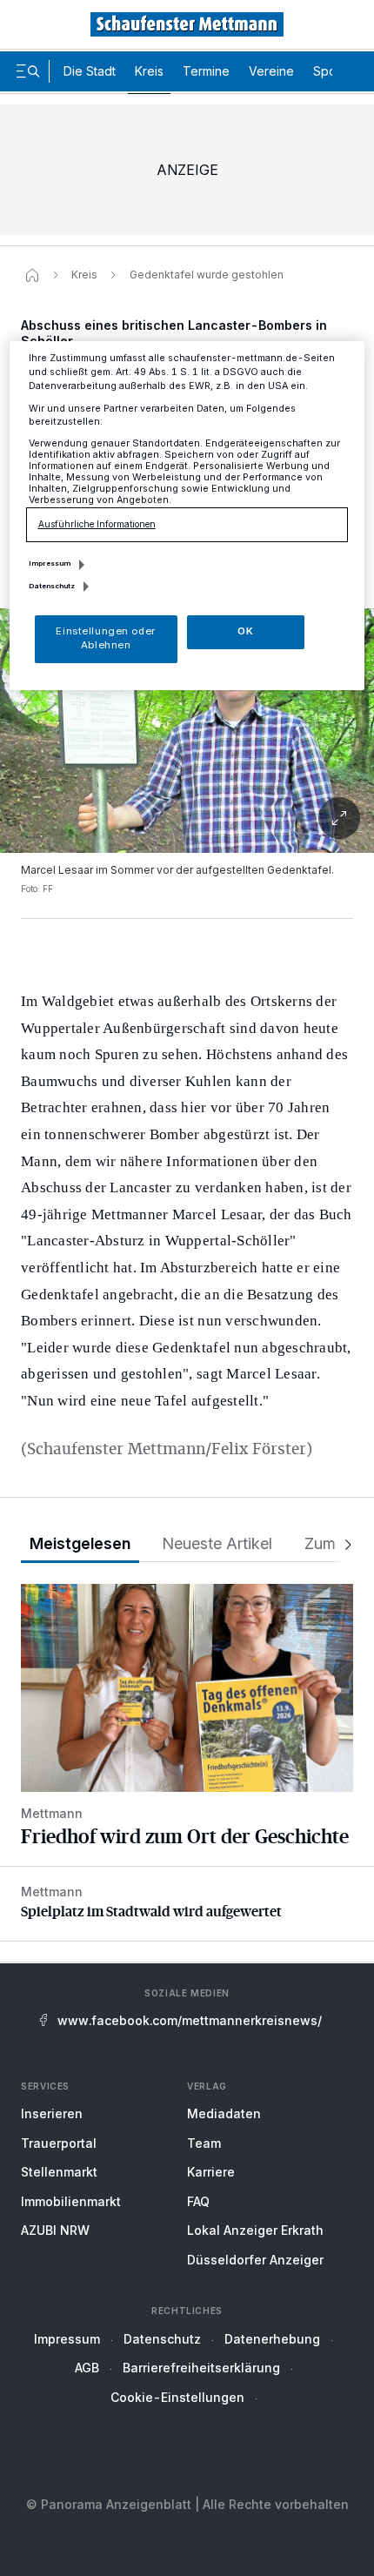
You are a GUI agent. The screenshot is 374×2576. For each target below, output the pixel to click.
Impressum (67, 2339)
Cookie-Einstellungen (177, 2397)
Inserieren (52, 2113)
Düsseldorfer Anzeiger (255, 2260)
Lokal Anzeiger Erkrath (255, 2230)
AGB (87, 2368)
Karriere (211, 2172)
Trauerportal (59, 2143)
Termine (206, 71)
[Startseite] (32, 275)
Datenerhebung (272, 2339)
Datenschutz (162, 2339)
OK (245, 631)
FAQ (198, 2201)
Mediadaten (224, 2113)
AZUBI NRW (55, 2230)
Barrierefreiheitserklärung (201, 2368)
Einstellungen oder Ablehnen (105, 638)
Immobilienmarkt (71, 2201)
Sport (329, 71)
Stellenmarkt (59, 2172)
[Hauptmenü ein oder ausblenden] (28, 71)
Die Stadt (90, 71)
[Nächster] (343, 1544)
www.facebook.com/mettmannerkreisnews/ (190, 2020)
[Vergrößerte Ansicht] (187, 818)
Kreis (149, 71)
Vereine (271, 71)
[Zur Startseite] (187, 24)
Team (204, 2143)
